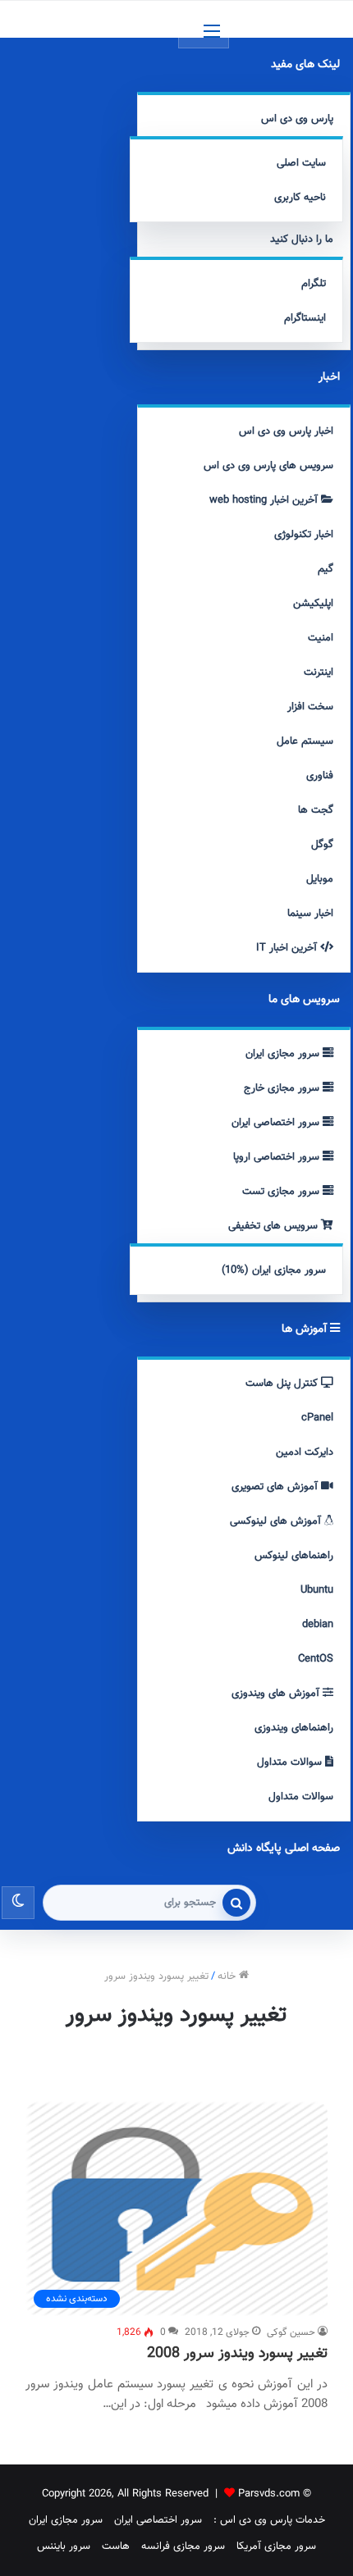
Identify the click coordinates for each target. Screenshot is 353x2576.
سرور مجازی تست (282, 1192)
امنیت (321, 638)
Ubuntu (317, 1590)
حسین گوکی (291, 2332)
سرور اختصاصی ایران (277, 1123)
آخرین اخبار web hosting (265, 500)
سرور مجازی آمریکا (276, 2546)
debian (318, 1625)
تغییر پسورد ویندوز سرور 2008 (237, 2354)
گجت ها (316, 810)
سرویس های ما (304, 1000)
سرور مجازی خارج (283, 1088)
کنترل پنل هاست (283, 1384)
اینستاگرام (305, 318)
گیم (325, 569)
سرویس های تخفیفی (275, 1226)
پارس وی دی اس (297, 119)
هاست (116, 2546)
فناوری (320, 776)
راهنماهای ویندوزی (294, 1728)
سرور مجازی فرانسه (183, 2546)
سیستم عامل (305, 741)
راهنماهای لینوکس (294, 1556)
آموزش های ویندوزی (277, 1694)
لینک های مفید (305, 65)
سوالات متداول (291, 1762)
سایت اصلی (301, 163)
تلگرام (314, 284)
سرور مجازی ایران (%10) (274, 1270)
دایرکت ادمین (305, 1452)
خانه (228, 1976)
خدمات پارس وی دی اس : (269, 2520)
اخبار (329, 377)
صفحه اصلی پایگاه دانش (284, 1849)
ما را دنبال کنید (302, 239)
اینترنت (319, 672)
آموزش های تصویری (276, 1487)
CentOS (316, 1659)
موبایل (320, 879)
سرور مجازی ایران (284, 1054)
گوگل (322, 845)
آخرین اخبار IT (288, 948)
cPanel (317, 1418)
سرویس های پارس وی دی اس (268, 466)
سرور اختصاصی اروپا (278, 1157)
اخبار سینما (310, 914)
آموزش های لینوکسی (277, 1521)
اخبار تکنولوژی (304, 535)
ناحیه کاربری (300, 198)
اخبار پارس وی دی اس (286, 431)
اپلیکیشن (313, 604)
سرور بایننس (64, 2546)
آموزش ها (306, 1329)
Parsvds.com (269, 2494)
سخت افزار (310, 707)
